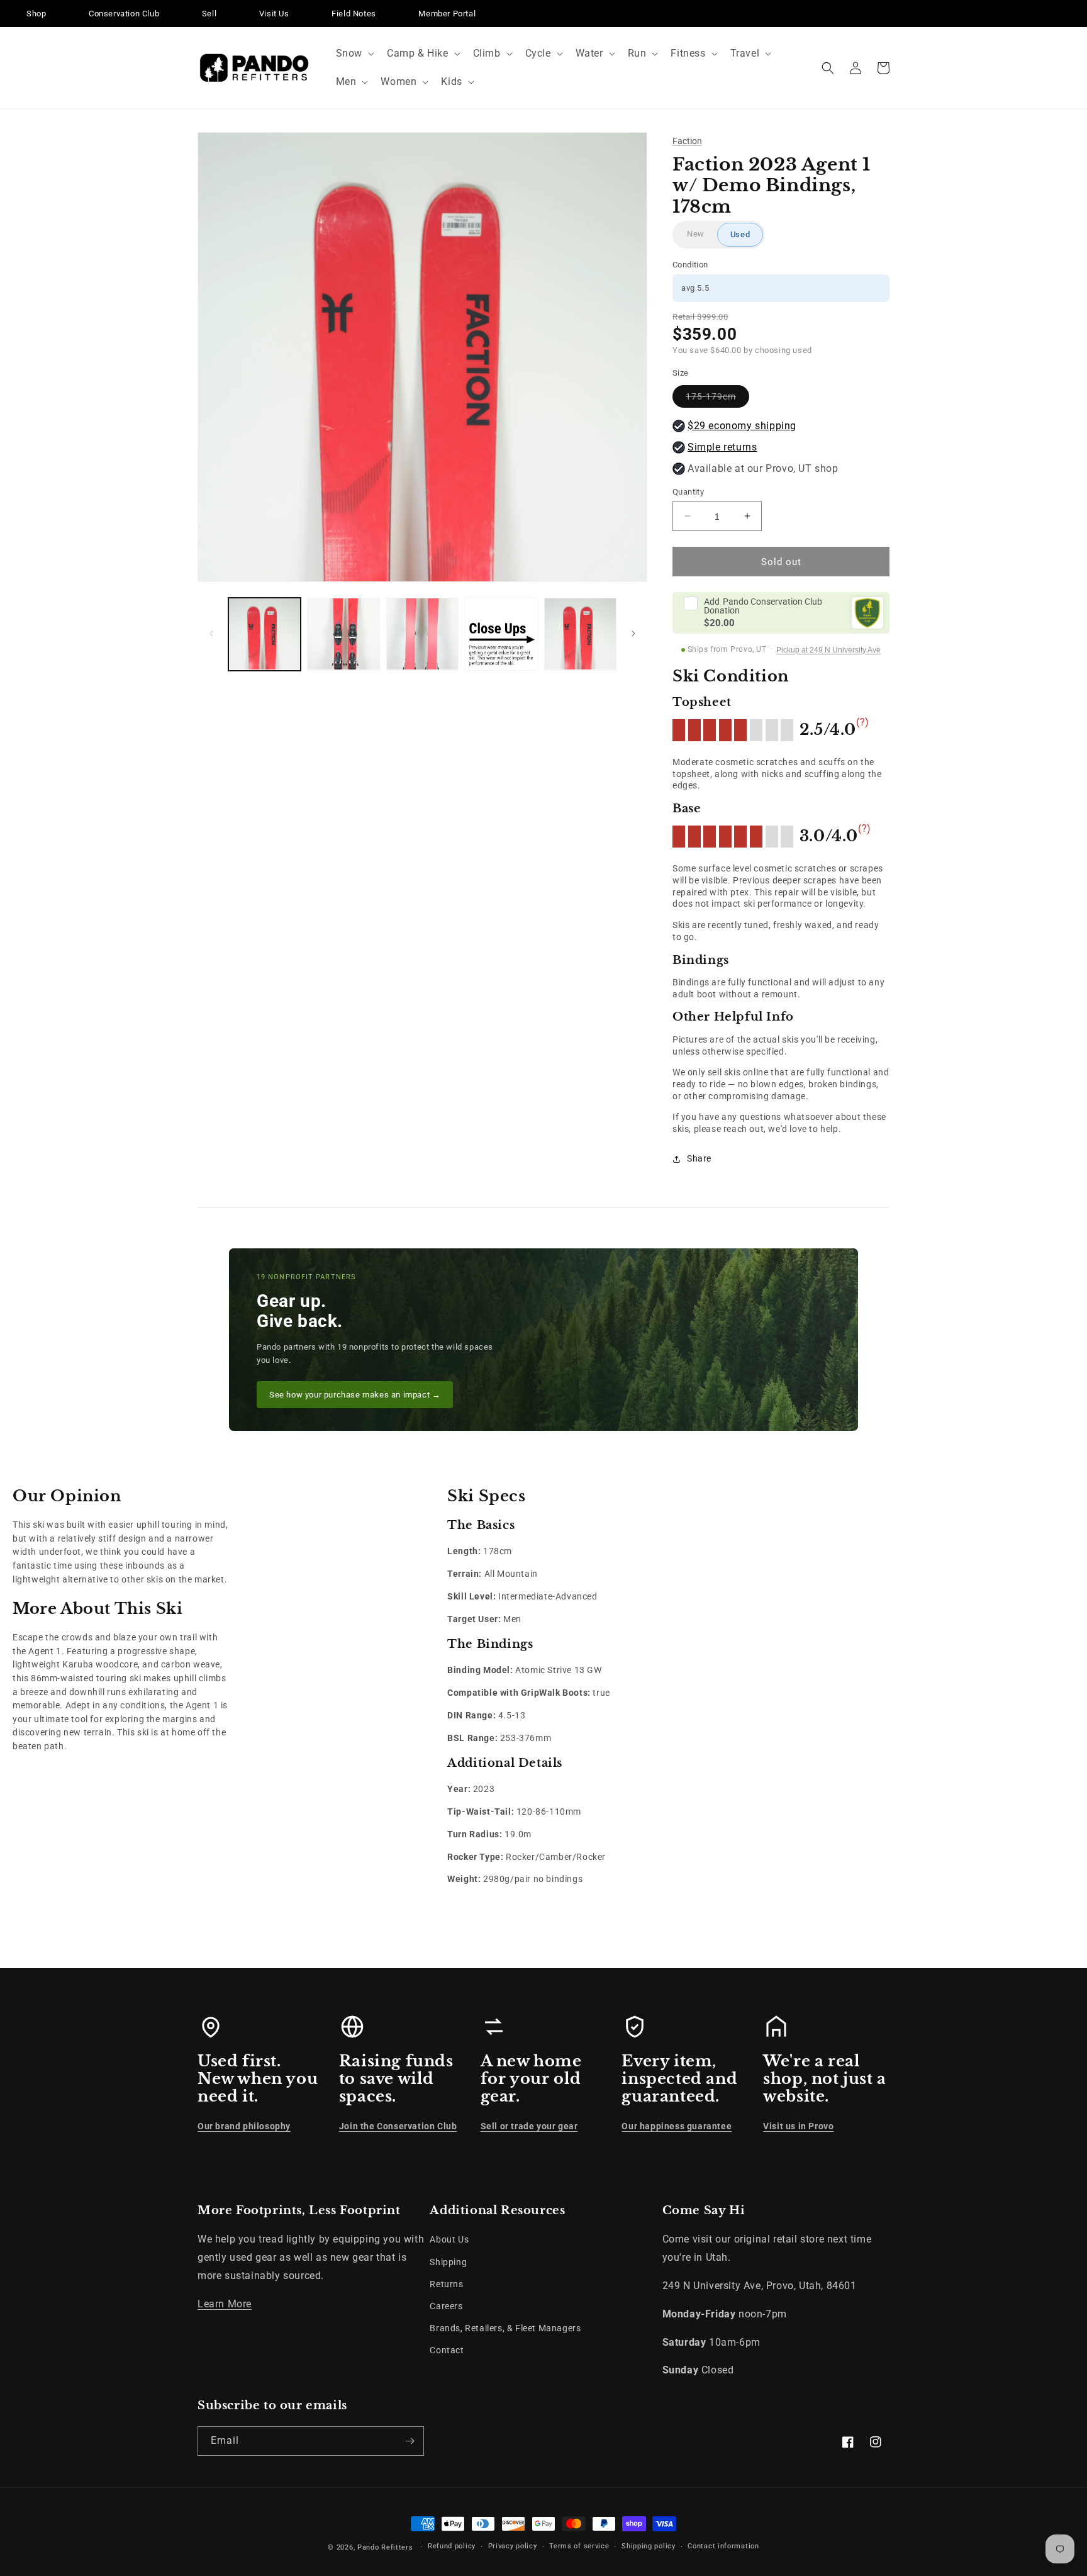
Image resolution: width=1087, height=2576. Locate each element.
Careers (446, 2306)
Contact (447, 2350)
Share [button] (699, 1158)
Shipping (448, 2262)
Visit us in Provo (798, 2126)
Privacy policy (513, 2546)
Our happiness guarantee (677, 2126)
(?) (863, 722)
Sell (209, 14)
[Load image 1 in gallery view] (265, 634)
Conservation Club (124, 14)
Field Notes (354, 14)
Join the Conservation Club (398, 2126)
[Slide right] (633, 634)
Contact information (723, 2546)
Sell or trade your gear (529, 2126)
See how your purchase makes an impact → (355, 1395)
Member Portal (447, 14)
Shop (36, 14)
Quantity (688, 491)
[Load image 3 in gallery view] (422, 634)
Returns (446, 2284)
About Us (449, 2239)
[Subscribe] (410, 2441)
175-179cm (717, 399)
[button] (354, 54)
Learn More (225, 2304)
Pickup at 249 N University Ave (828, 650)
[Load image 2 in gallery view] (343, 634)
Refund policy (452, 2546)
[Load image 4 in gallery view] (501, 634)
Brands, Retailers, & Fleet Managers (505, 2328)
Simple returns (722, 446)
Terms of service (579, 2546)
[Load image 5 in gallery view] (580, 634)
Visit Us (274, 14)
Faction (687, 141)
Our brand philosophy (244, 2126)
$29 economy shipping (742, 425)
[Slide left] (211, 634)
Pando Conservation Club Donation (763, 606)
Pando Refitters (385, 2547)
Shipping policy (649, 2546)
